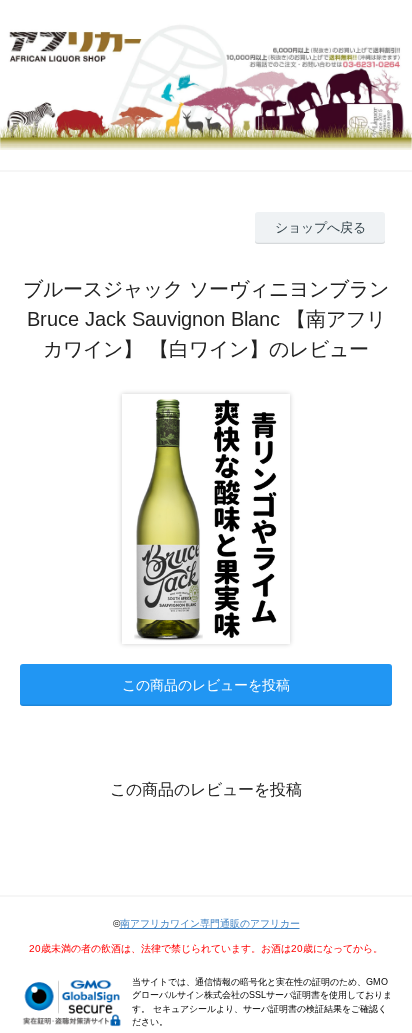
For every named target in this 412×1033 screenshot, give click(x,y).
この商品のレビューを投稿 (206, 685)
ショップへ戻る (320, 227)
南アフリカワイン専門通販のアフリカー (210, 923)
